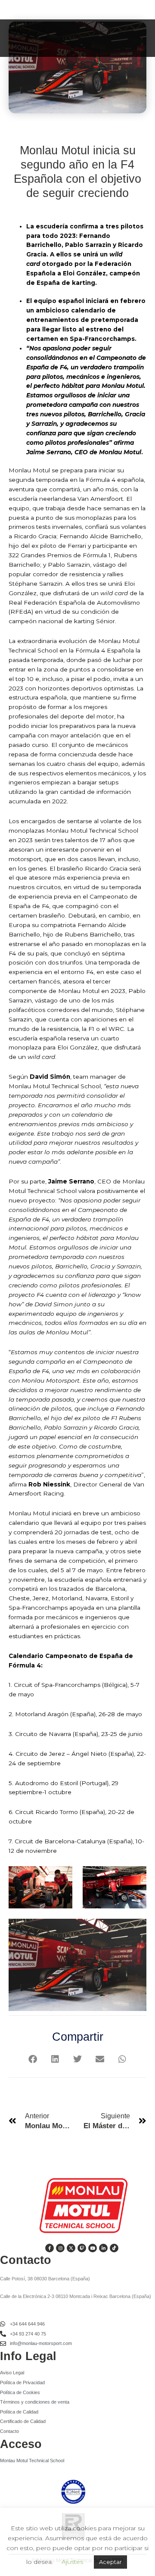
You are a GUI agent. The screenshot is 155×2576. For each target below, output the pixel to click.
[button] (33, 2059)
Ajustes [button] (72, 2562)
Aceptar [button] (110, 2562)
